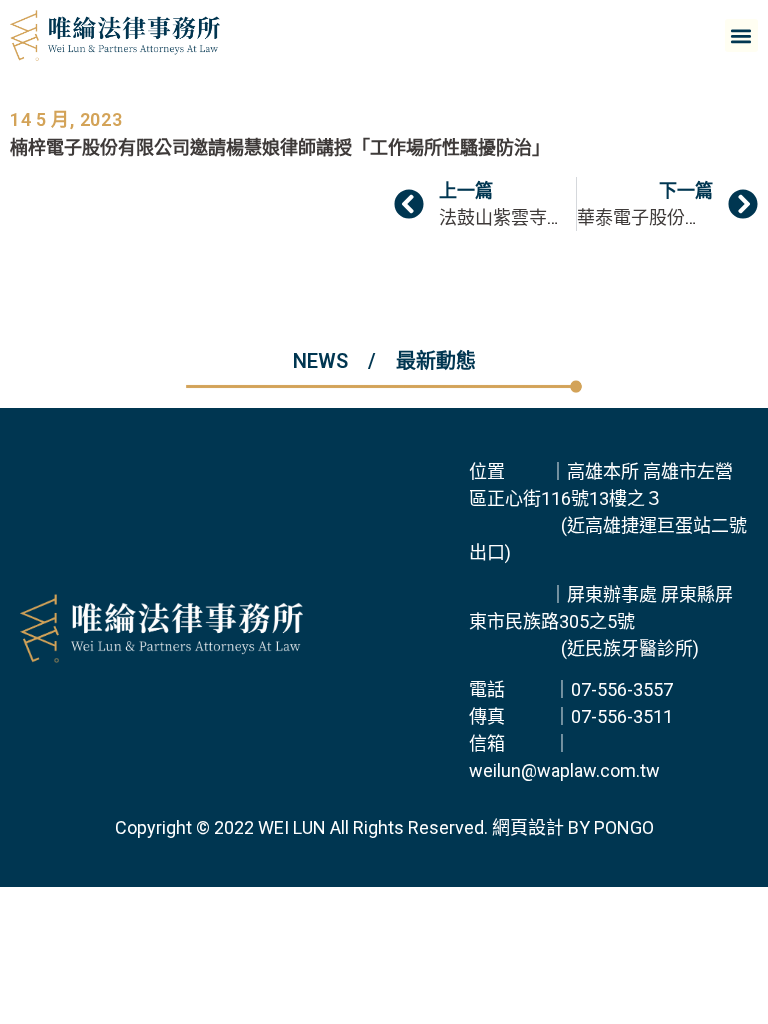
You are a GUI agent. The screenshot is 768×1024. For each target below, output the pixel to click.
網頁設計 (528, 827)
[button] (741, 35)
